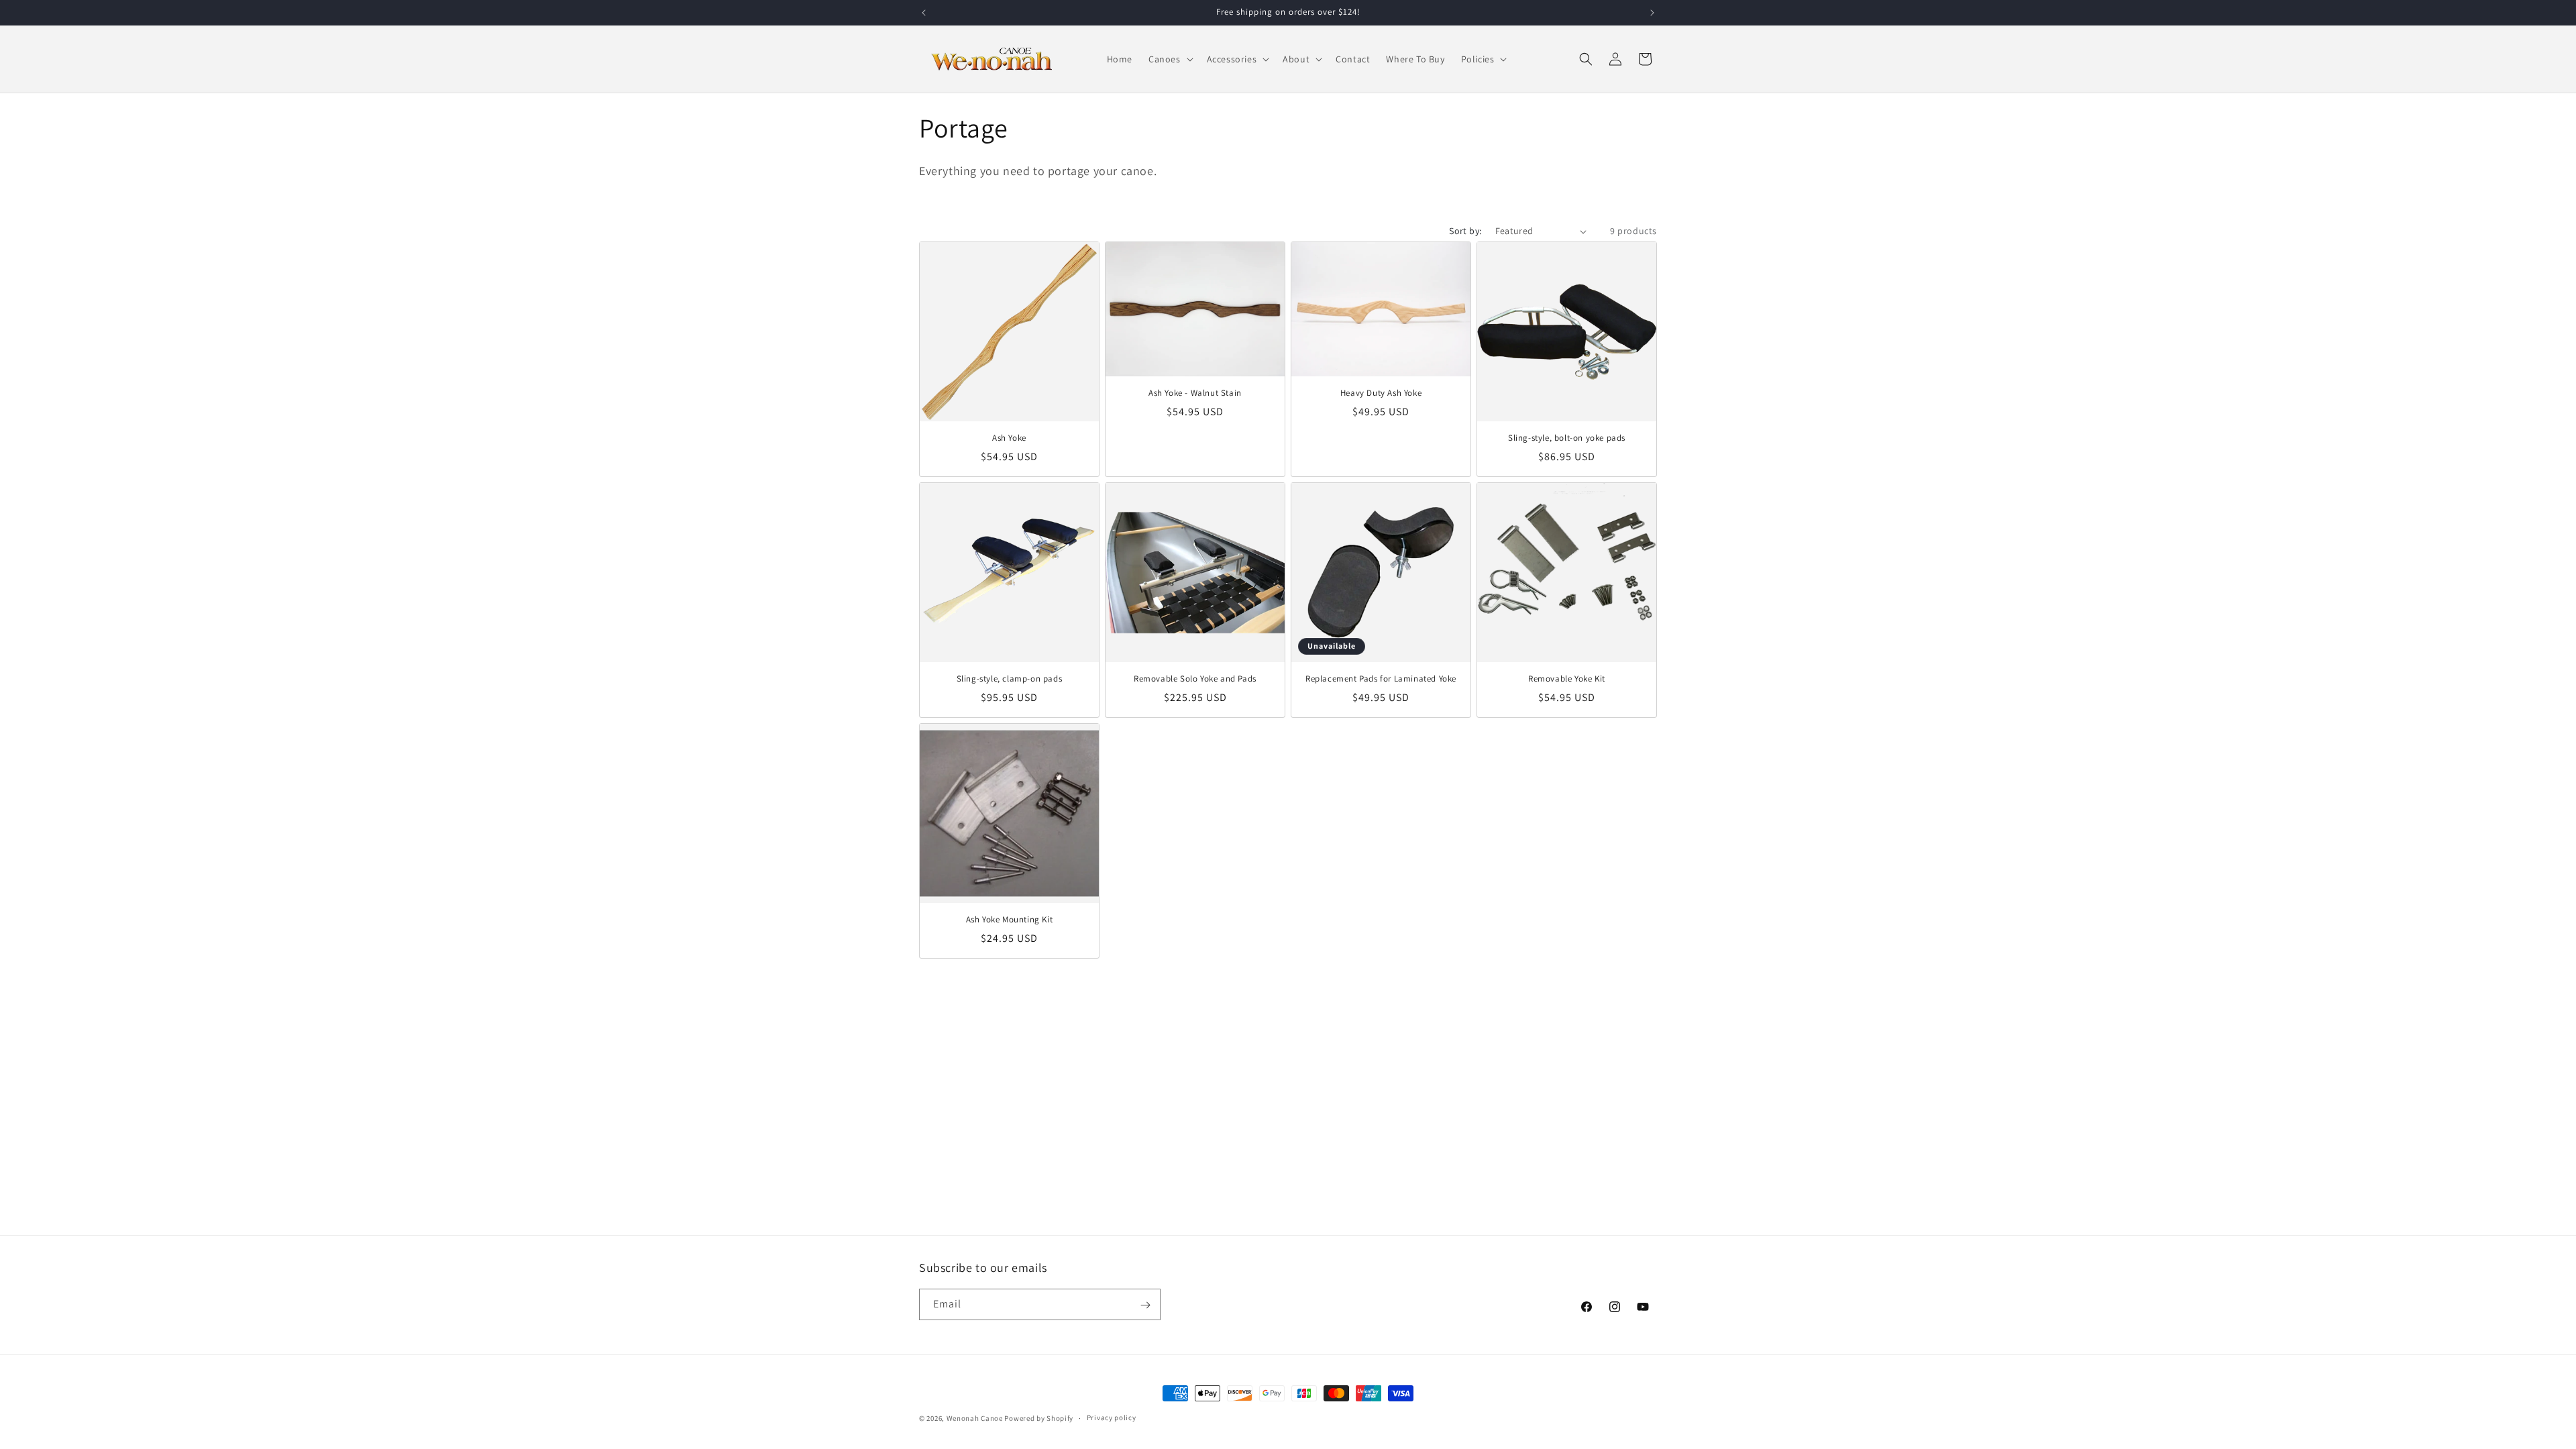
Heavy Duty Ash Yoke (1381, 393)
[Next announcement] (1652, 13)
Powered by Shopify (1039, 1418)
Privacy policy (1112, 1417)
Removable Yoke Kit (1567, 679)
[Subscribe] (1145, 1305)
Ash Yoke (1009, 438)
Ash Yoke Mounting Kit (1010, 920)
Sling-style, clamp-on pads (1010, 679)
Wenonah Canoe (975, 1418)
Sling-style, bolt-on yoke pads (1567, 438)
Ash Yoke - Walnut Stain (1195, 393)
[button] (1170, 59)
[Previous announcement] (924, 13)
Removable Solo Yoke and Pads (1195, 679)
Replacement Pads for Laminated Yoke (1381, 679)
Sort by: (1465, 231)
